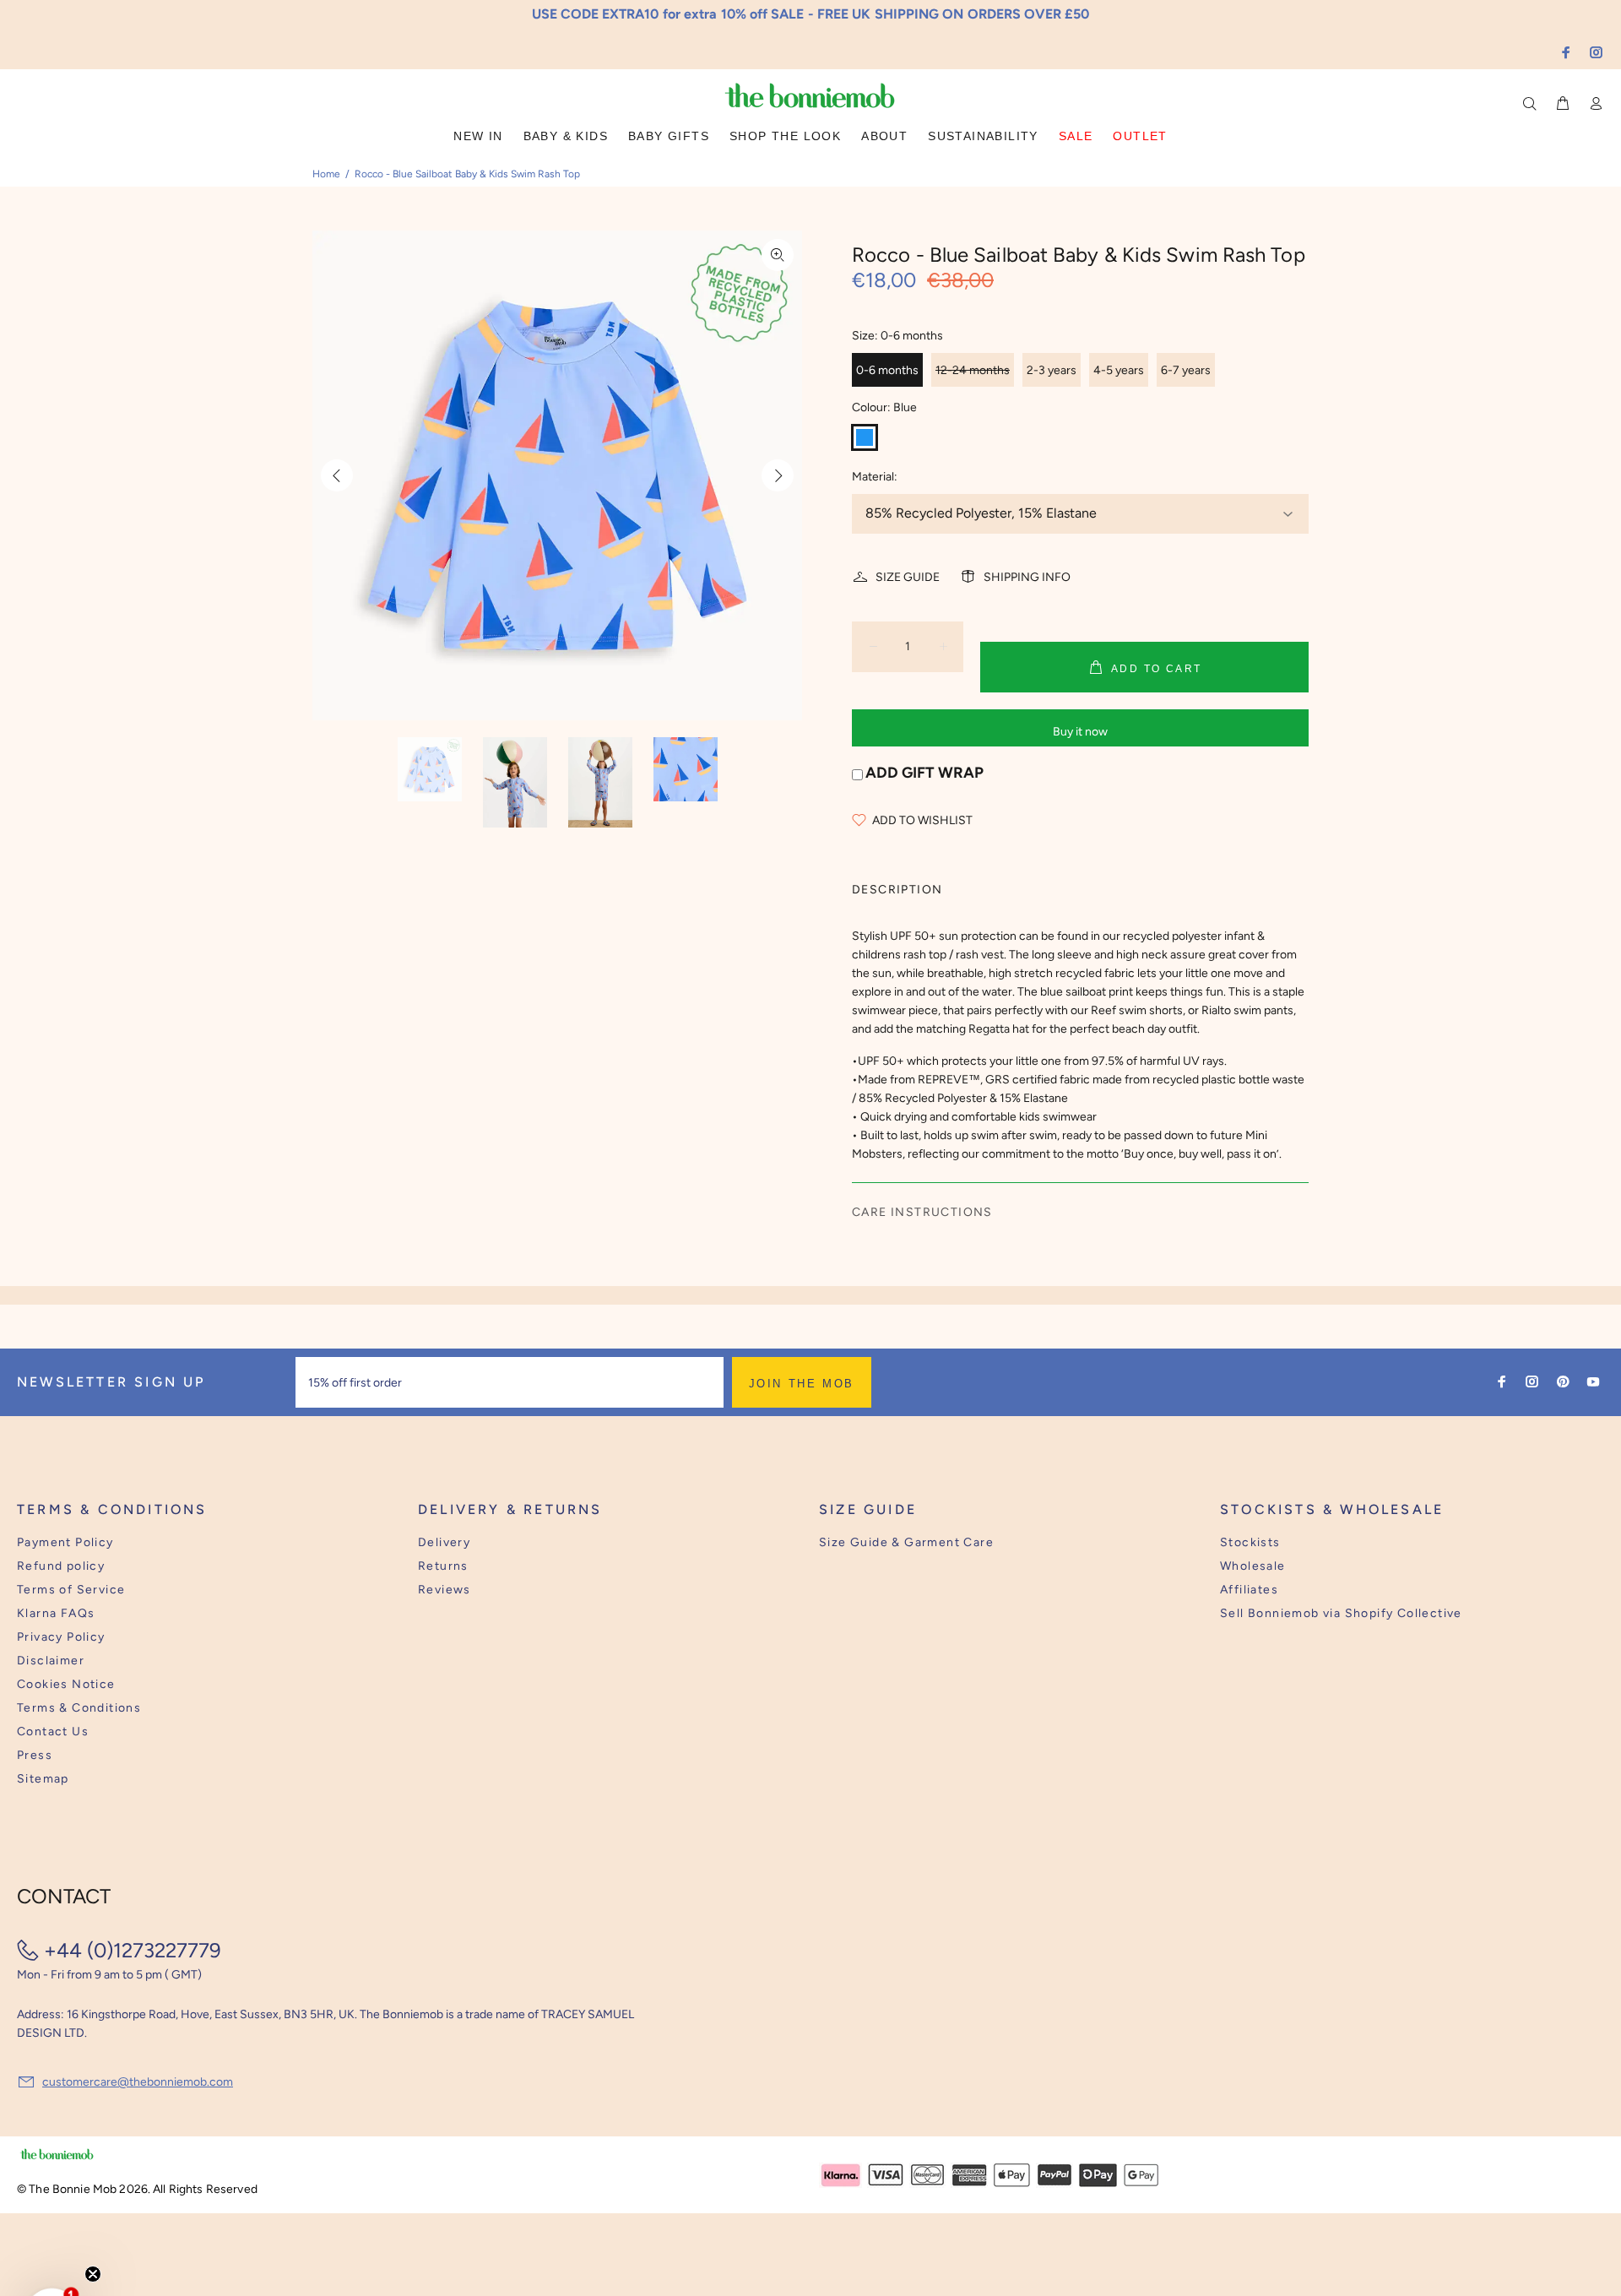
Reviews (445, 1590)
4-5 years (1119, 370)
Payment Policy (65, 1542)
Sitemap (43, 1779)
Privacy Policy (61, 1637)
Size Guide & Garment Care (906, 1542)
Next (778, 475)
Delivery (444, 1542)
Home (326, 174)
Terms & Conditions (79, 1708)
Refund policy (61, 1566)
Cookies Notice (66, 1684)
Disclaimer (51, 1661)
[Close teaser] (93, 2265)
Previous (337, 475)
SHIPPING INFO (1027, 577)
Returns (443, 1566)
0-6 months (887, 370)
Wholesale (1253, 1566)
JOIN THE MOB (802, 1384)
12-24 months (973, 370)
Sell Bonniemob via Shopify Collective (1341, 1613)
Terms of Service (71, 1590)
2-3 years (1052, 370)
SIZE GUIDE (908, 577)
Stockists (1250, 1542)
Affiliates (1249, 1590)
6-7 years (1186, 370)
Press (35, 1755)
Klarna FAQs (56, 1613)
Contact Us (53, 1731)
